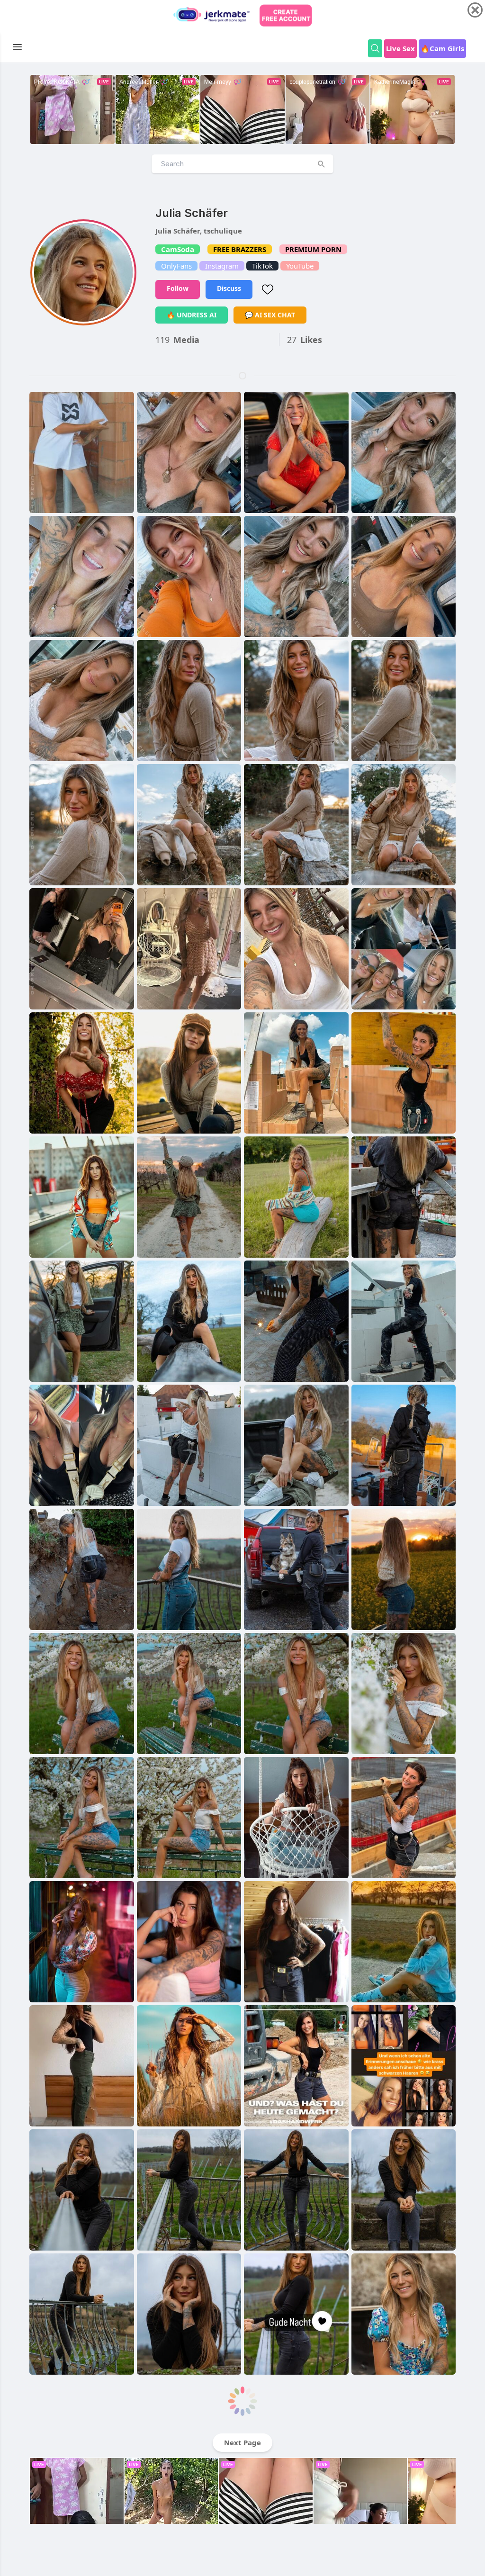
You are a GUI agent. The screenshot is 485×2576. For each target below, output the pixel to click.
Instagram (222, 266)
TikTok (262, 266)
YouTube (300, 266)
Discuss (229, 288)
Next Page (242, 2442)
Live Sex (400, 48)
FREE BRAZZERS (240, 249)
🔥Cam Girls (442, 48)
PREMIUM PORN (313, 249)
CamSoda (178, 249)
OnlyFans (176, 266)
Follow (178, 288)
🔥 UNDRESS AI (192, 315)
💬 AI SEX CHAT (270, 315)
